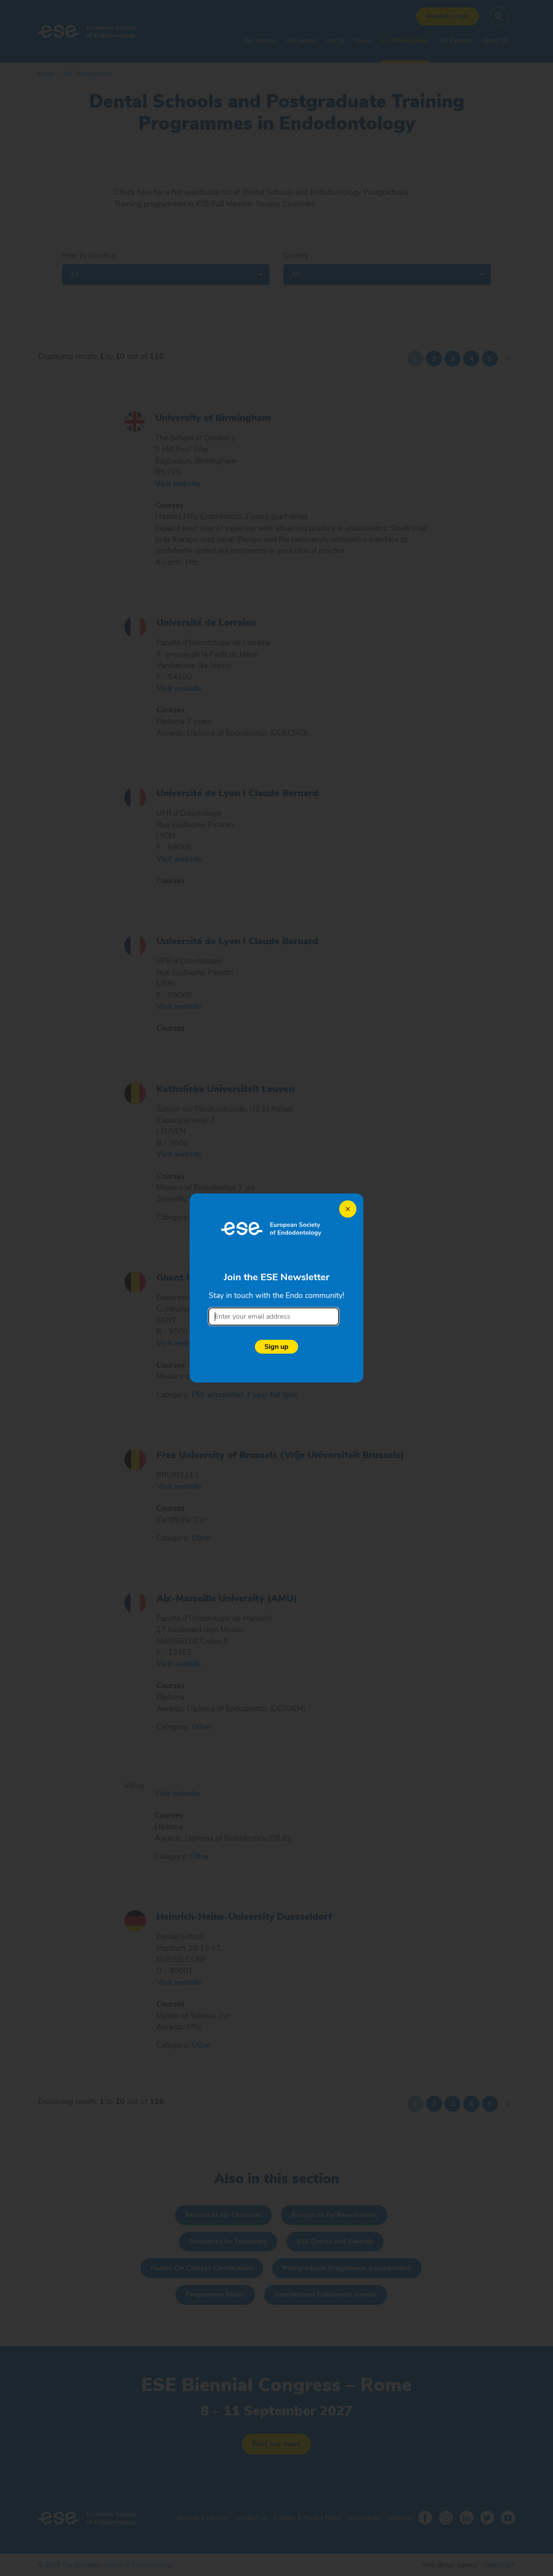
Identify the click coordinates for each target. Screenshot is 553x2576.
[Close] (348, 1209)
